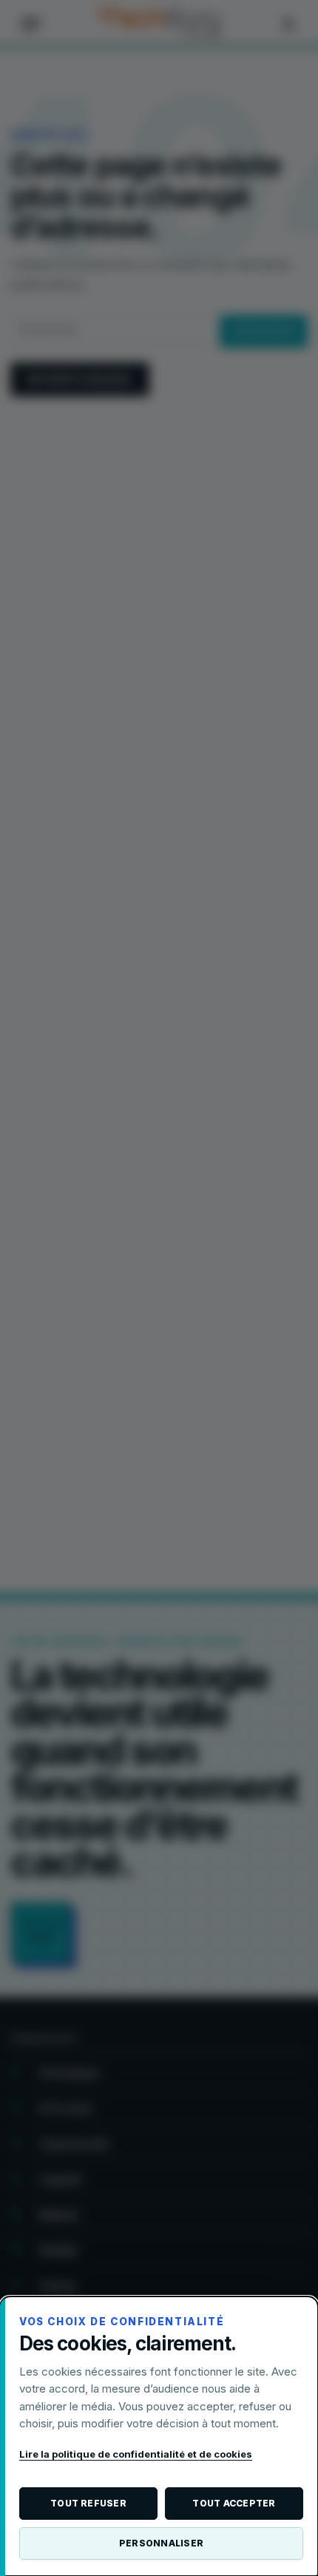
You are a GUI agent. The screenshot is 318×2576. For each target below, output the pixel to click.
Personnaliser (161, 2543)
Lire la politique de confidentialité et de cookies (136, 2454)
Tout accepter (234, 2503)
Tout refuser (88, 2503)
